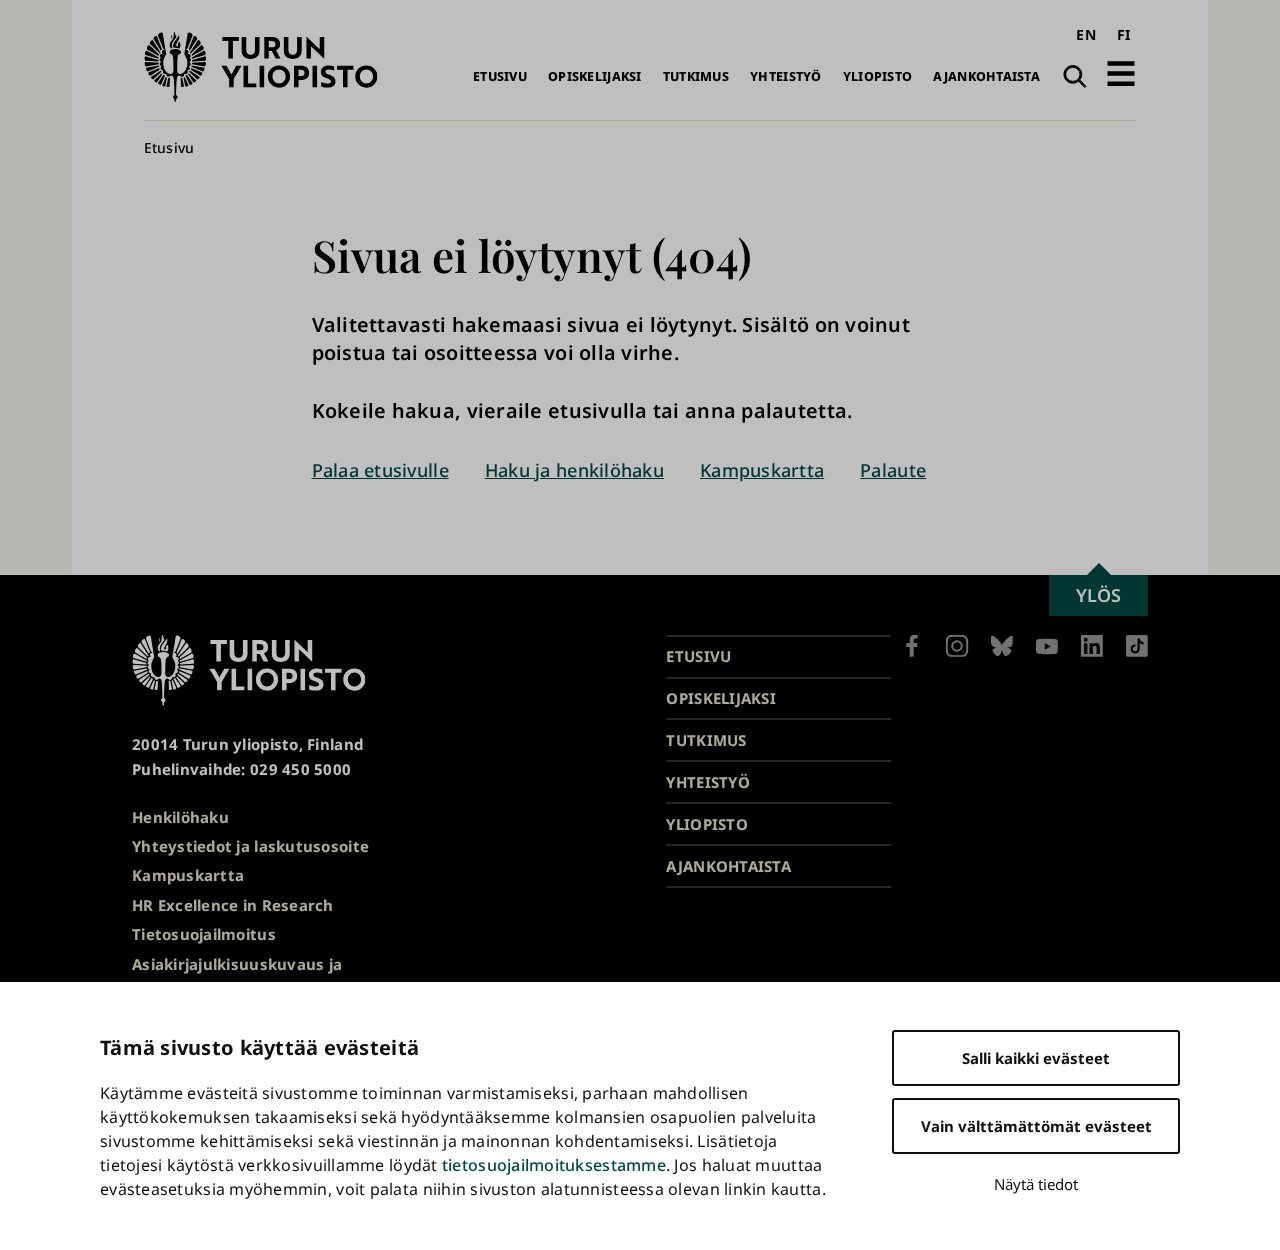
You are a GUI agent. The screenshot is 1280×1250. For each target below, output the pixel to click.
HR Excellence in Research (233, 905)
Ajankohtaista (986, 76)
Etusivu (500, 76)
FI (1124, 34)
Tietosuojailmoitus (204, 934)
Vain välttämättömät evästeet (1036, 1126)
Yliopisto (877, 76)
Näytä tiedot (1036, 1184)
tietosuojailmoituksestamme (554, 1165)
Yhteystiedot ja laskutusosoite (250, 846)
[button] (1121, 73)
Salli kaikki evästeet (1036, 1058)
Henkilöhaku (180, 817)
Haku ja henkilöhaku (574, 470)
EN (1086, 34)
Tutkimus (696, 76)
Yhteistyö (785, 76)
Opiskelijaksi (595, 76)
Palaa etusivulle (380, 470)
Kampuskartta (762, 470)
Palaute (893, 470)
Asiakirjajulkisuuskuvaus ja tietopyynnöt (237, 976)
